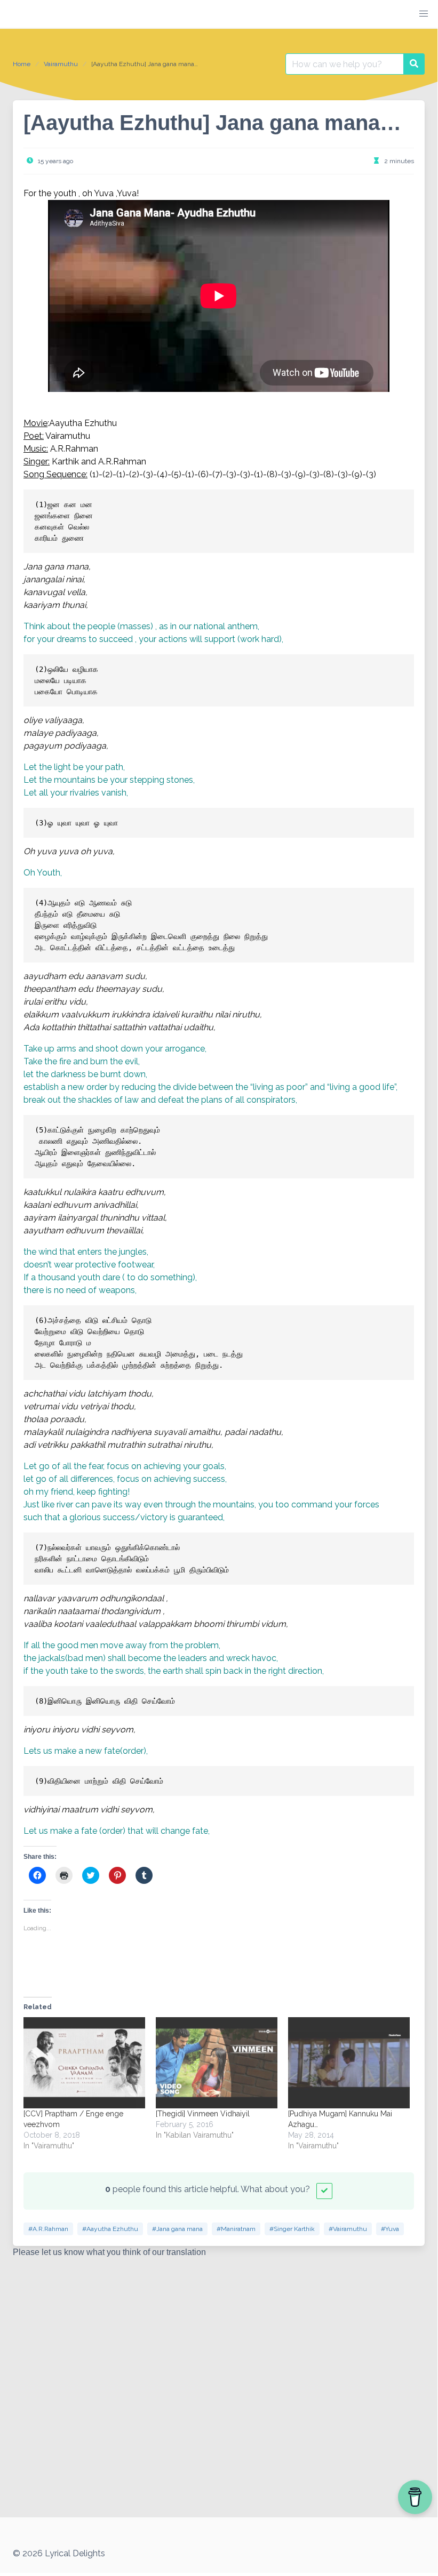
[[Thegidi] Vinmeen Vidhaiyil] (217, 2063)
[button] (424, 14)
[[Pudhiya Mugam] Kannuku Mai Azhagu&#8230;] (349, 2063)
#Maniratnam (236, 2229)
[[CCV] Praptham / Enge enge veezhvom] (84, 2063)
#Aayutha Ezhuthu (110, 2229)
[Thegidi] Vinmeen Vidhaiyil (203, 2114)
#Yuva (390, 2229)
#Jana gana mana (177, 2229)
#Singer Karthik (292, 2229)
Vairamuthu (61, 64)
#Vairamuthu (348, 2229)
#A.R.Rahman (48, 2229)
